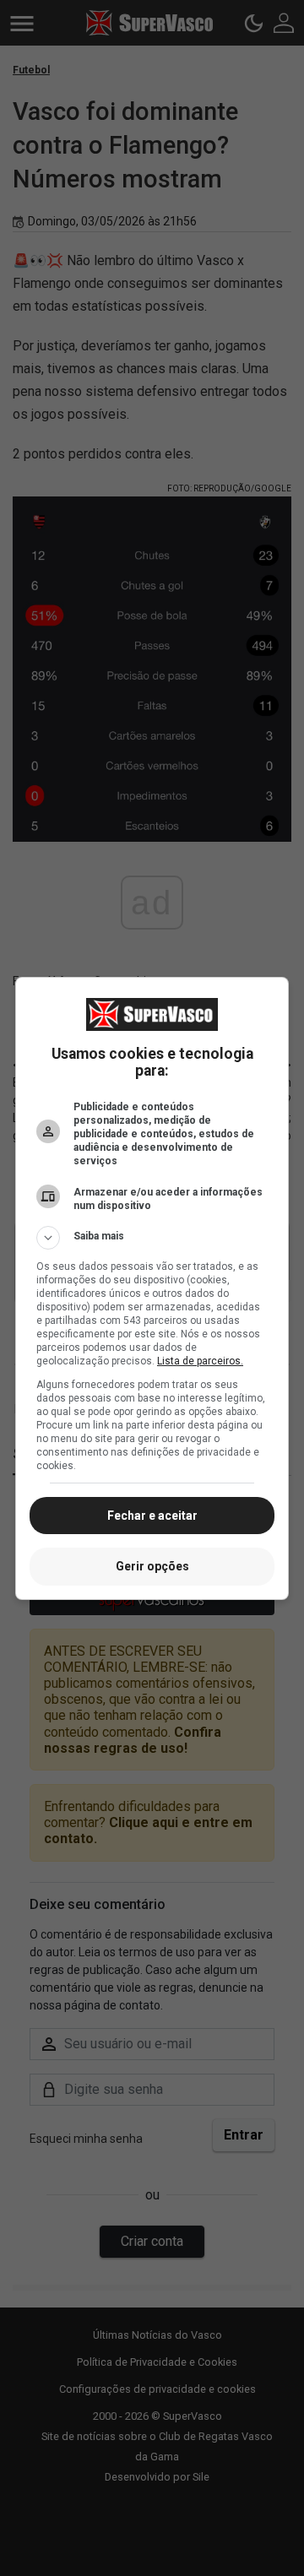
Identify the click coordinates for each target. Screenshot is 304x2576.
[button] (152, 1238)
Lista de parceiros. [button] (200, 1361)
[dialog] (152, 1288)
